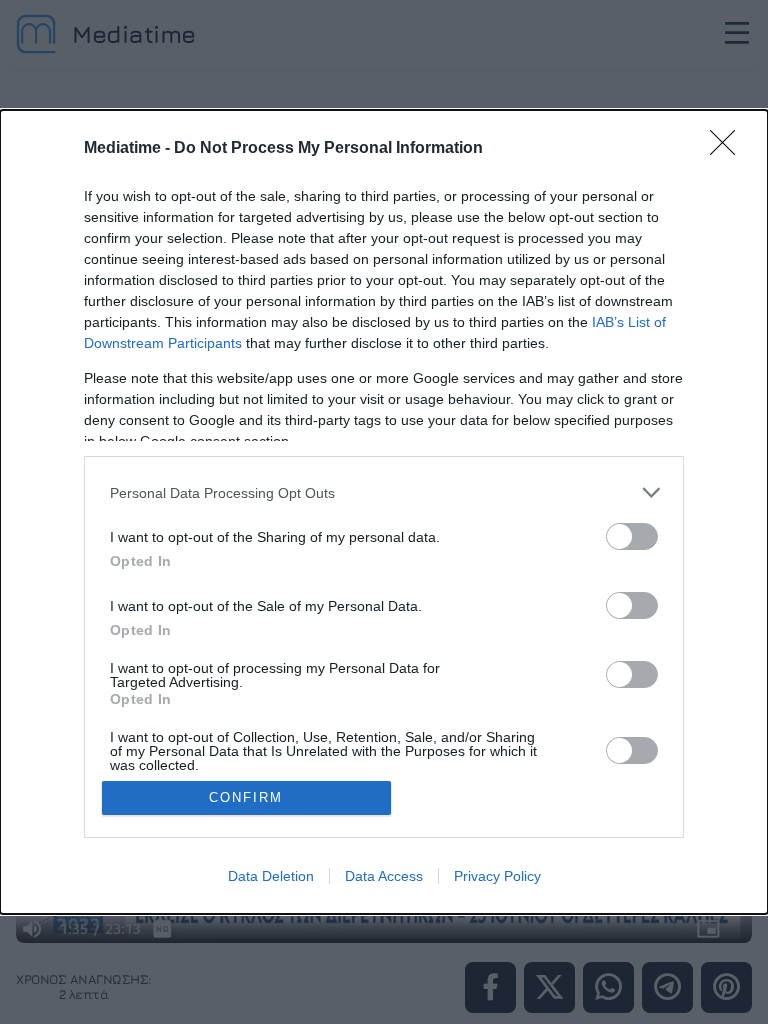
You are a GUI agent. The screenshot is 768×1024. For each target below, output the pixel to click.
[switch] (632, 536)
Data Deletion (271, 876)
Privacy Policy (497, 876)
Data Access (384, 876)
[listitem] (384, 492)
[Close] (729, 149)
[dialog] (384, 511)
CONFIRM (246, 797)
